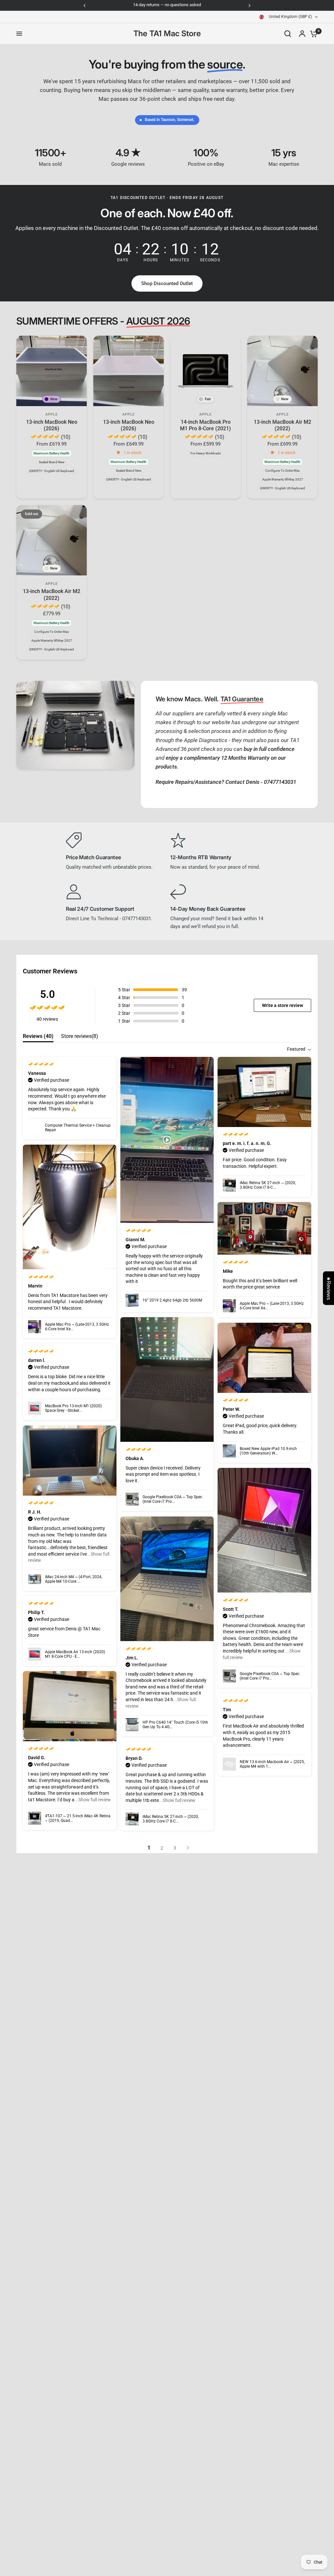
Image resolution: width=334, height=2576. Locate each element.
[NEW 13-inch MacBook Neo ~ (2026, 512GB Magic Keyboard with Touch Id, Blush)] (129, 371)
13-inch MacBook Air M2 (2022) (282, 425)
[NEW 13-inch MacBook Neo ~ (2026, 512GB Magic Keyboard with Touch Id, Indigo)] (52, 371)
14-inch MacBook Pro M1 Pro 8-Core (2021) (205, 425)
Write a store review (282, 1005)
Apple (52, 414)
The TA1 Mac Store (167, 34)
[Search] (288, 34)
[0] (312, 34)
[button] (167, 283)
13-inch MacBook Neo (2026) (52, 425)
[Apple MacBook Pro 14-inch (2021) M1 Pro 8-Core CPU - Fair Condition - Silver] (205, 371)
